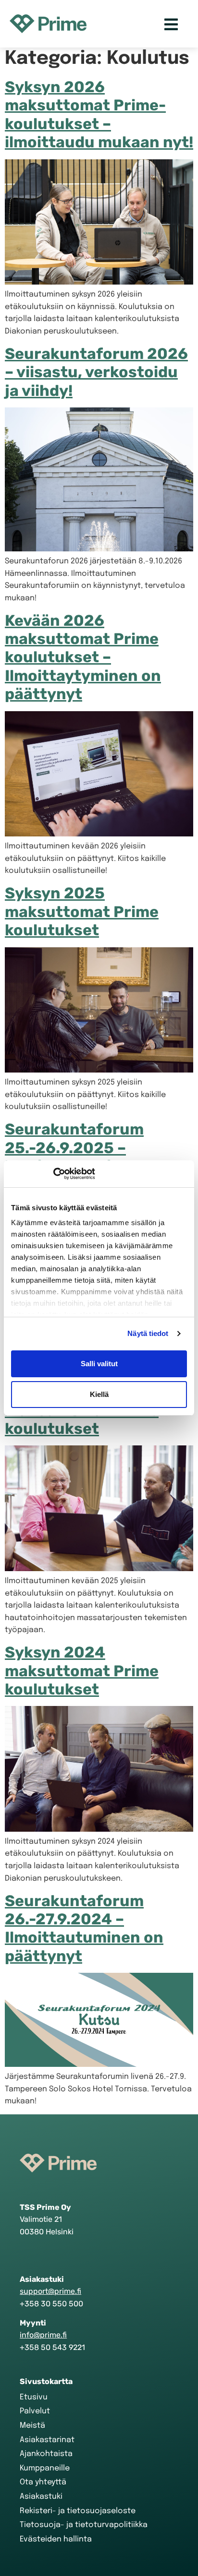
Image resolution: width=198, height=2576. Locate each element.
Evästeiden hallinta (56, 2539)
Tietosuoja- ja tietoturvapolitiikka (84, 2525)
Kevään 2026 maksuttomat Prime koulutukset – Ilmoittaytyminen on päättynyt (83, 657)
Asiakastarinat (47, 2440)
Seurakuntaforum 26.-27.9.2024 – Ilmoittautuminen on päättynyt (84, 1928)
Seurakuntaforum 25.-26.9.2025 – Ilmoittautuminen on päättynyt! (84, 1157)
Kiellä (99, 1394)
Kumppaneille (45, 2468)
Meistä (32, 2426)
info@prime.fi (43, 2335)
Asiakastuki (41, 2497)
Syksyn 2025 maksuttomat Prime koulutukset (82, 912)
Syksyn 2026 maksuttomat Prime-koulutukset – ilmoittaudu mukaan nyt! (99, 114)
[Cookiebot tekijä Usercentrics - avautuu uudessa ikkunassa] (53, 1174)
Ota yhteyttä (43, 2482)
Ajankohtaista (46, 2454)
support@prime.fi (50, 2291)
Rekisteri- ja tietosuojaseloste (78, 2511)
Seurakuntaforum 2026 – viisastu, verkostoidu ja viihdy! (96, 372)
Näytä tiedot (148, 1333)
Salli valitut (99, 1364)
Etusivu (34, 2397)
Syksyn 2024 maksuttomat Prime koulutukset (82, 1671)
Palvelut (35, 2411)
